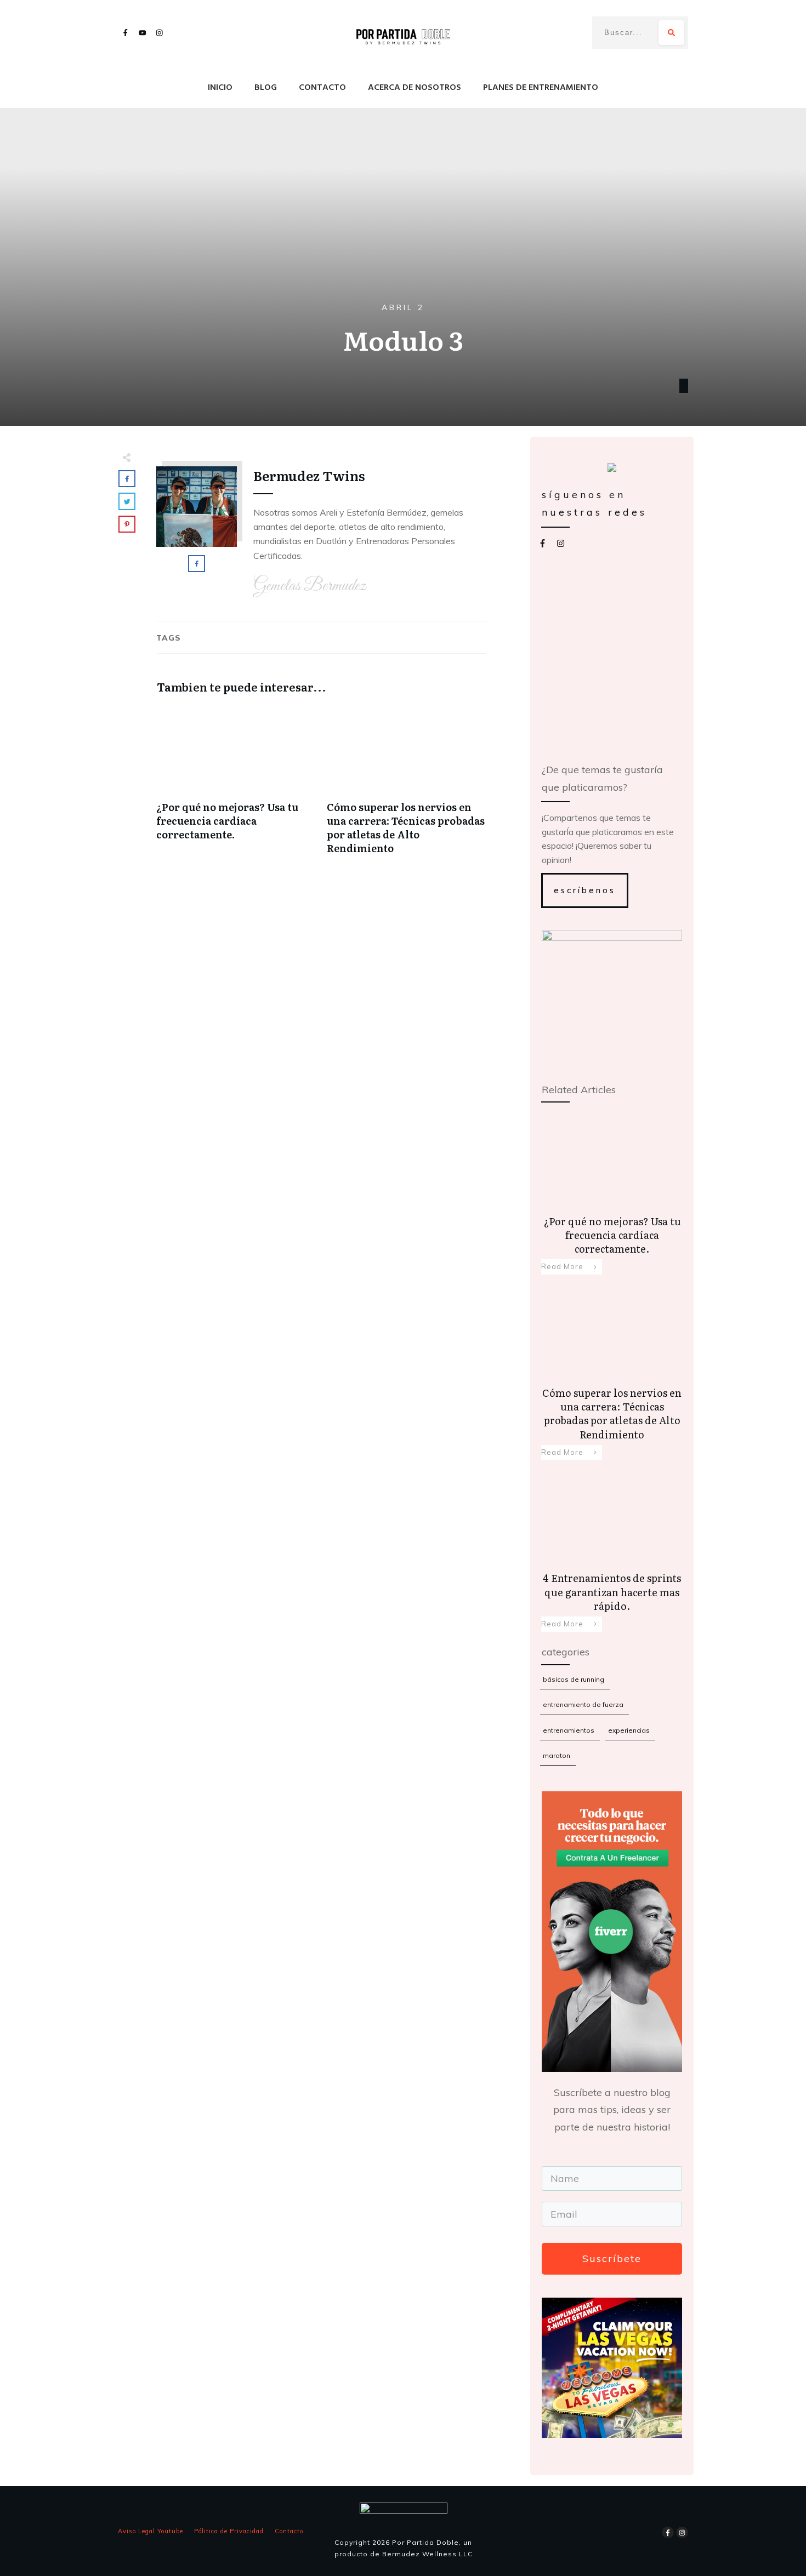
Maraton (557, 1755)
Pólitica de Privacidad (229, 2531)
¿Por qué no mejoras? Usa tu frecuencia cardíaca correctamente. (236, 786)
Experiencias (629, 1730)
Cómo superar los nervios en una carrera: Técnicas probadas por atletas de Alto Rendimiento (407, 786)
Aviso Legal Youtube (151, 2531)
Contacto (289, 2531)
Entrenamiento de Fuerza (583, 1704)
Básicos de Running (574, 1679)
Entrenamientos (569, 1730)
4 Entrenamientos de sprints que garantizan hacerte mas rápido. (612, 1549)
